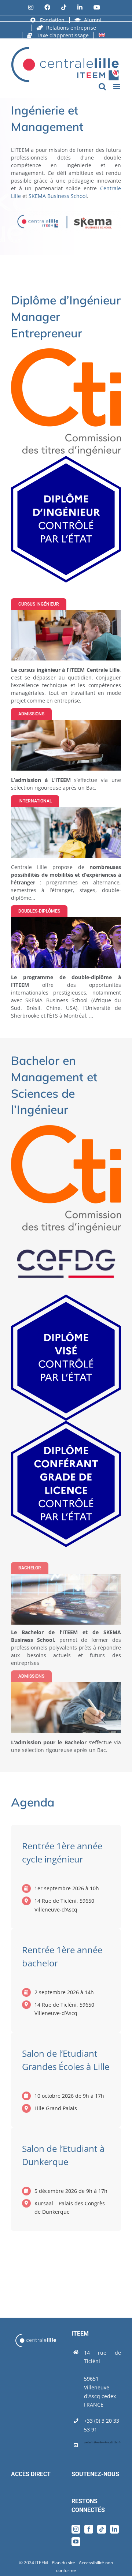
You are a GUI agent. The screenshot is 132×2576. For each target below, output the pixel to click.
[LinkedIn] (114, 2529)
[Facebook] (89, 2529)
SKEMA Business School (58, 196)
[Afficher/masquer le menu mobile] (117, 87)
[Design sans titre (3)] (66, 809)
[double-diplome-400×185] (66, 919)
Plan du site (63, 2563)
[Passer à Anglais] (102, 35)
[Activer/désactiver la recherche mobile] (102, 87)
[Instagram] (76, 2529)
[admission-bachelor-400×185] (66, 1684)
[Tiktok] (102, 2529)
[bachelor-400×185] (66, 1576)
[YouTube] (76, 2542)
